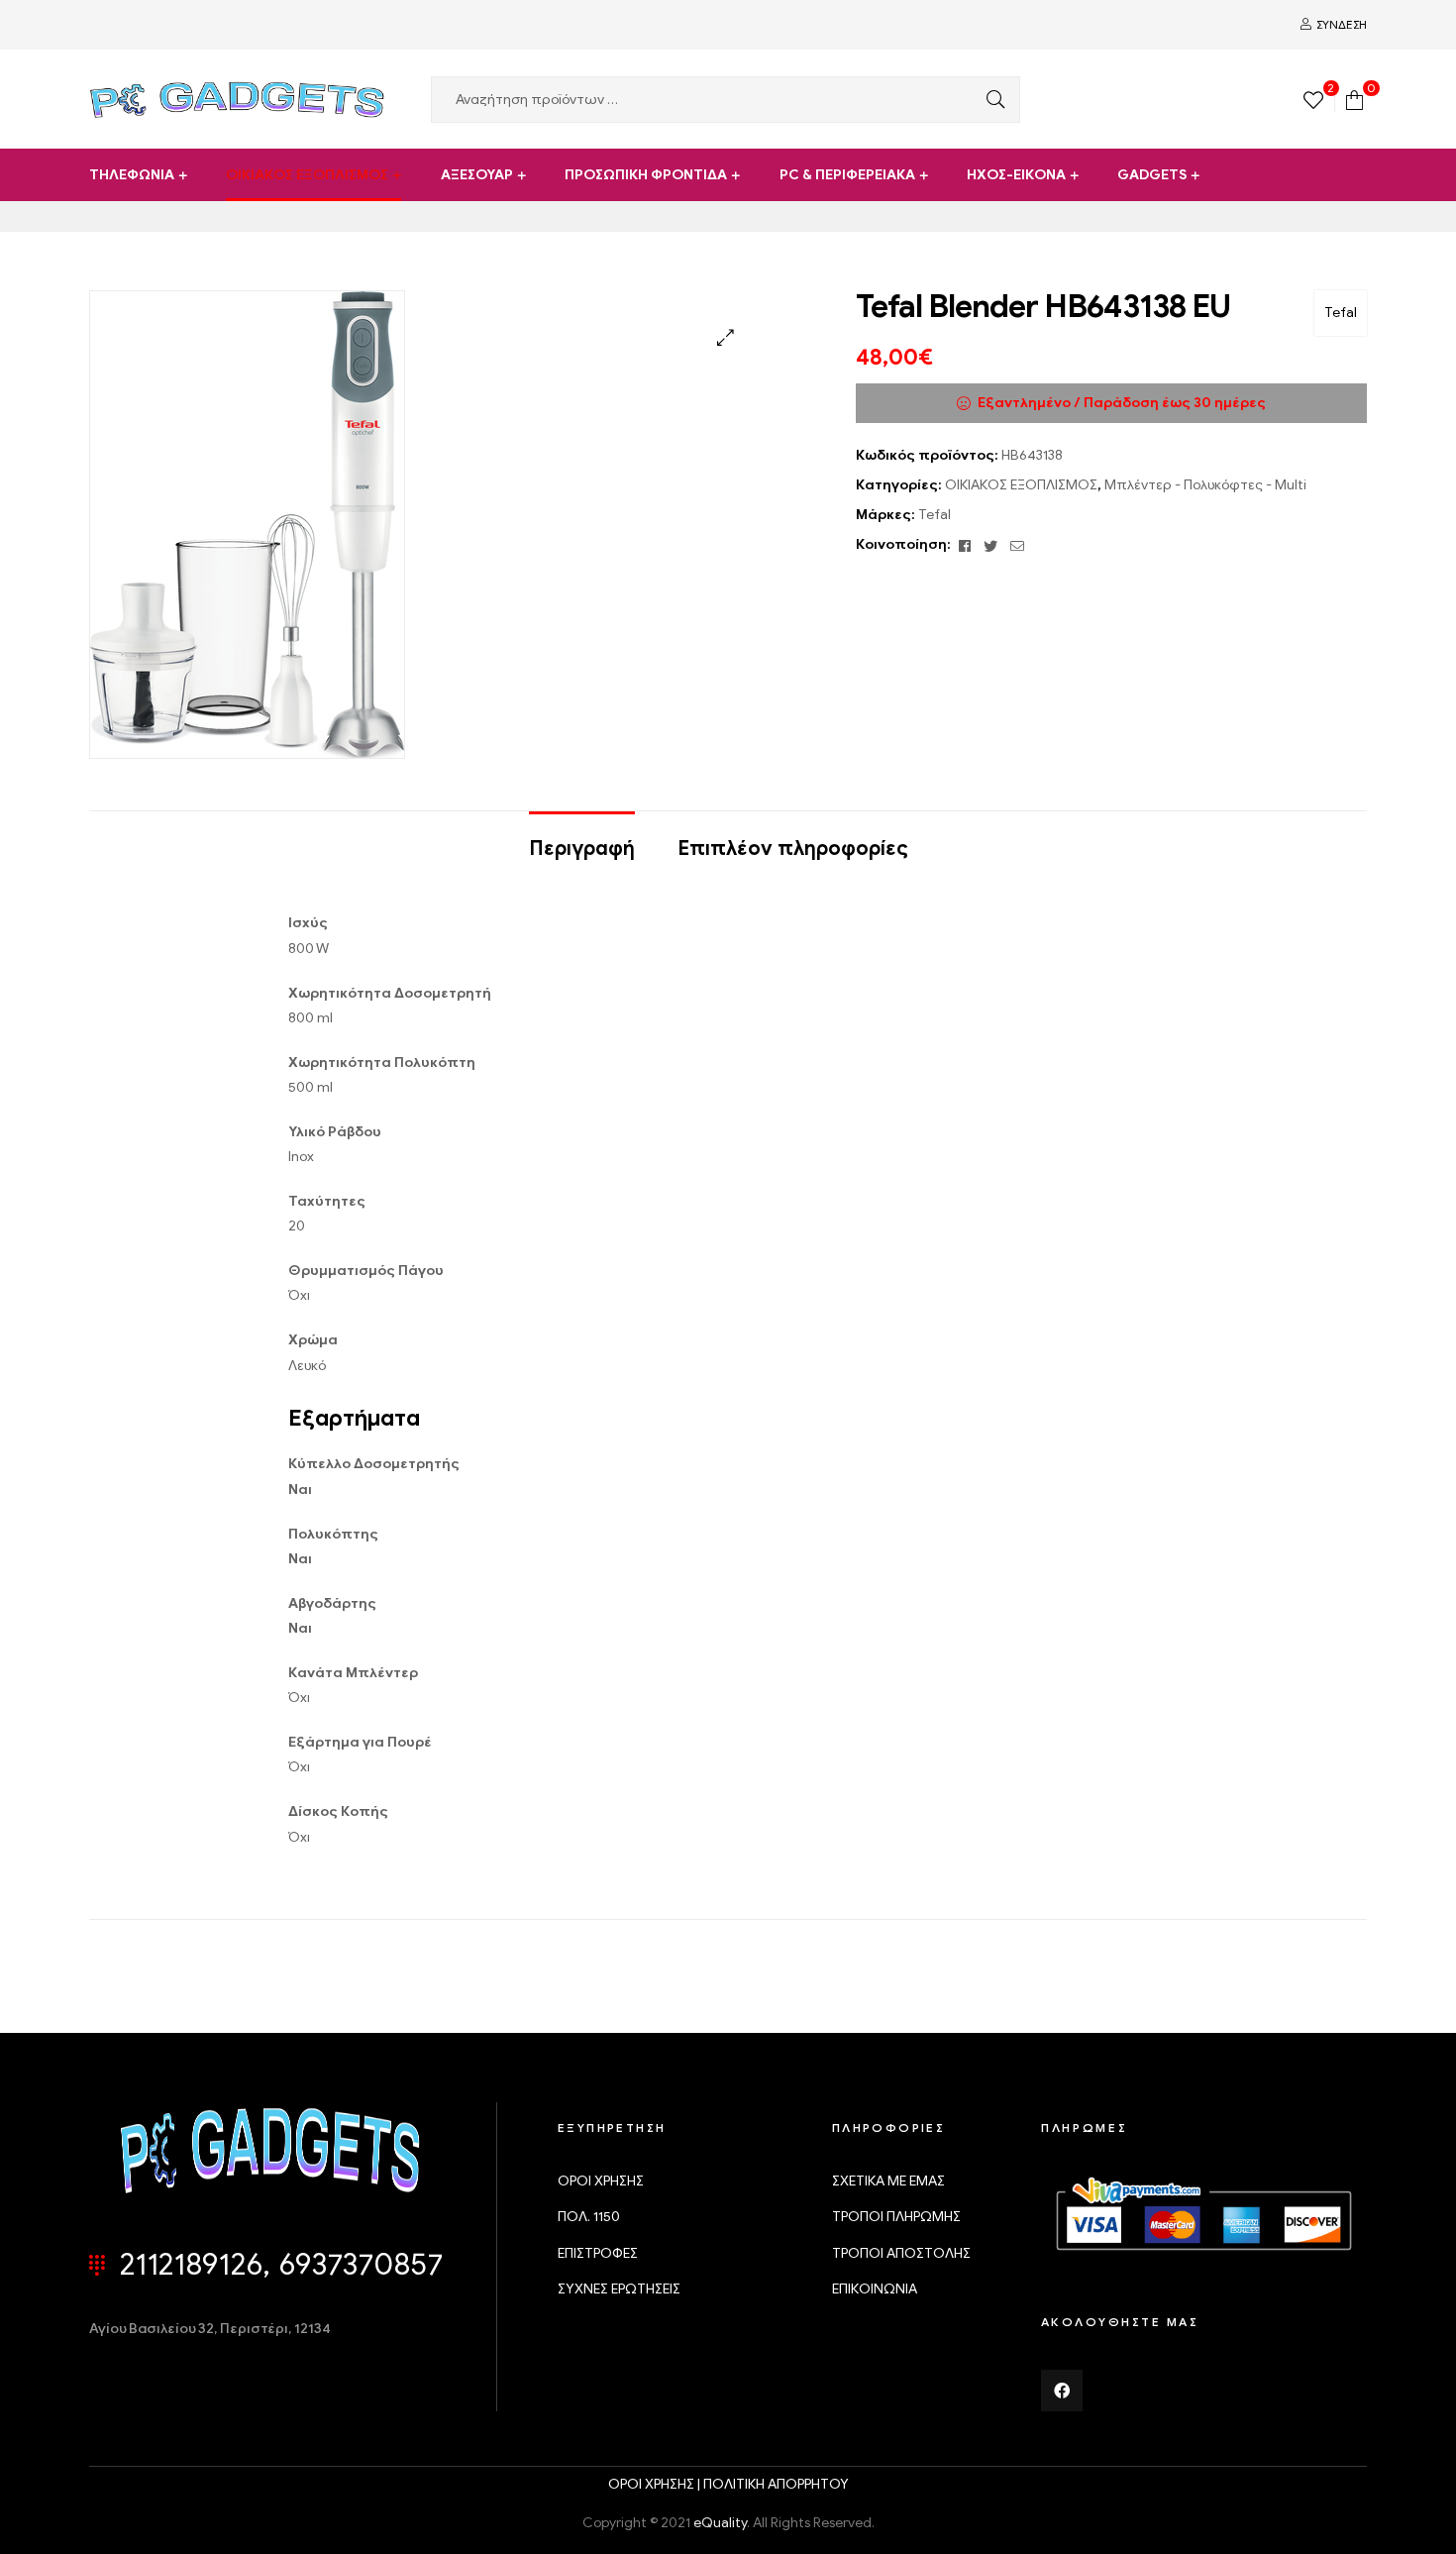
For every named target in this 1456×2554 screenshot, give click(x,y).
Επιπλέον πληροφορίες (793, 849)
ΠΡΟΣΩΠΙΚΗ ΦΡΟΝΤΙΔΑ (646, 175)
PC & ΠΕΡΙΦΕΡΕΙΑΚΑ (847, 175)
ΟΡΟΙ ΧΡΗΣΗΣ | (656, 2484)
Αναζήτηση (990, 100)
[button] (726, 337)
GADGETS (1152, 175)
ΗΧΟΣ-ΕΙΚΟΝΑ (1016, 175)
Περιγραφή (582, 849)
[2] (1313, 99)
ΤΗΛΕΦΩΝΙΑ (132, 175)
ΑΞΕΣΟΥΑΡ (477, 175)
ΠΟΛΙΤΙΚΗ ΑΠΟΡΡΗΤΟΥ (776, 2484)
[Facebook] (1062, 2391)
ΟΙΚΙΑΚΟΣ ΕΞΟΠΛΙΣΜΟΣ (307, 175)
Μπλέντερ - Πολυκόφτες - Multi (1205, 485)
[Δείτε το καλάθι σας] (1354, 99)
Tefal (1341, 313)
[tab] (582, 839)
